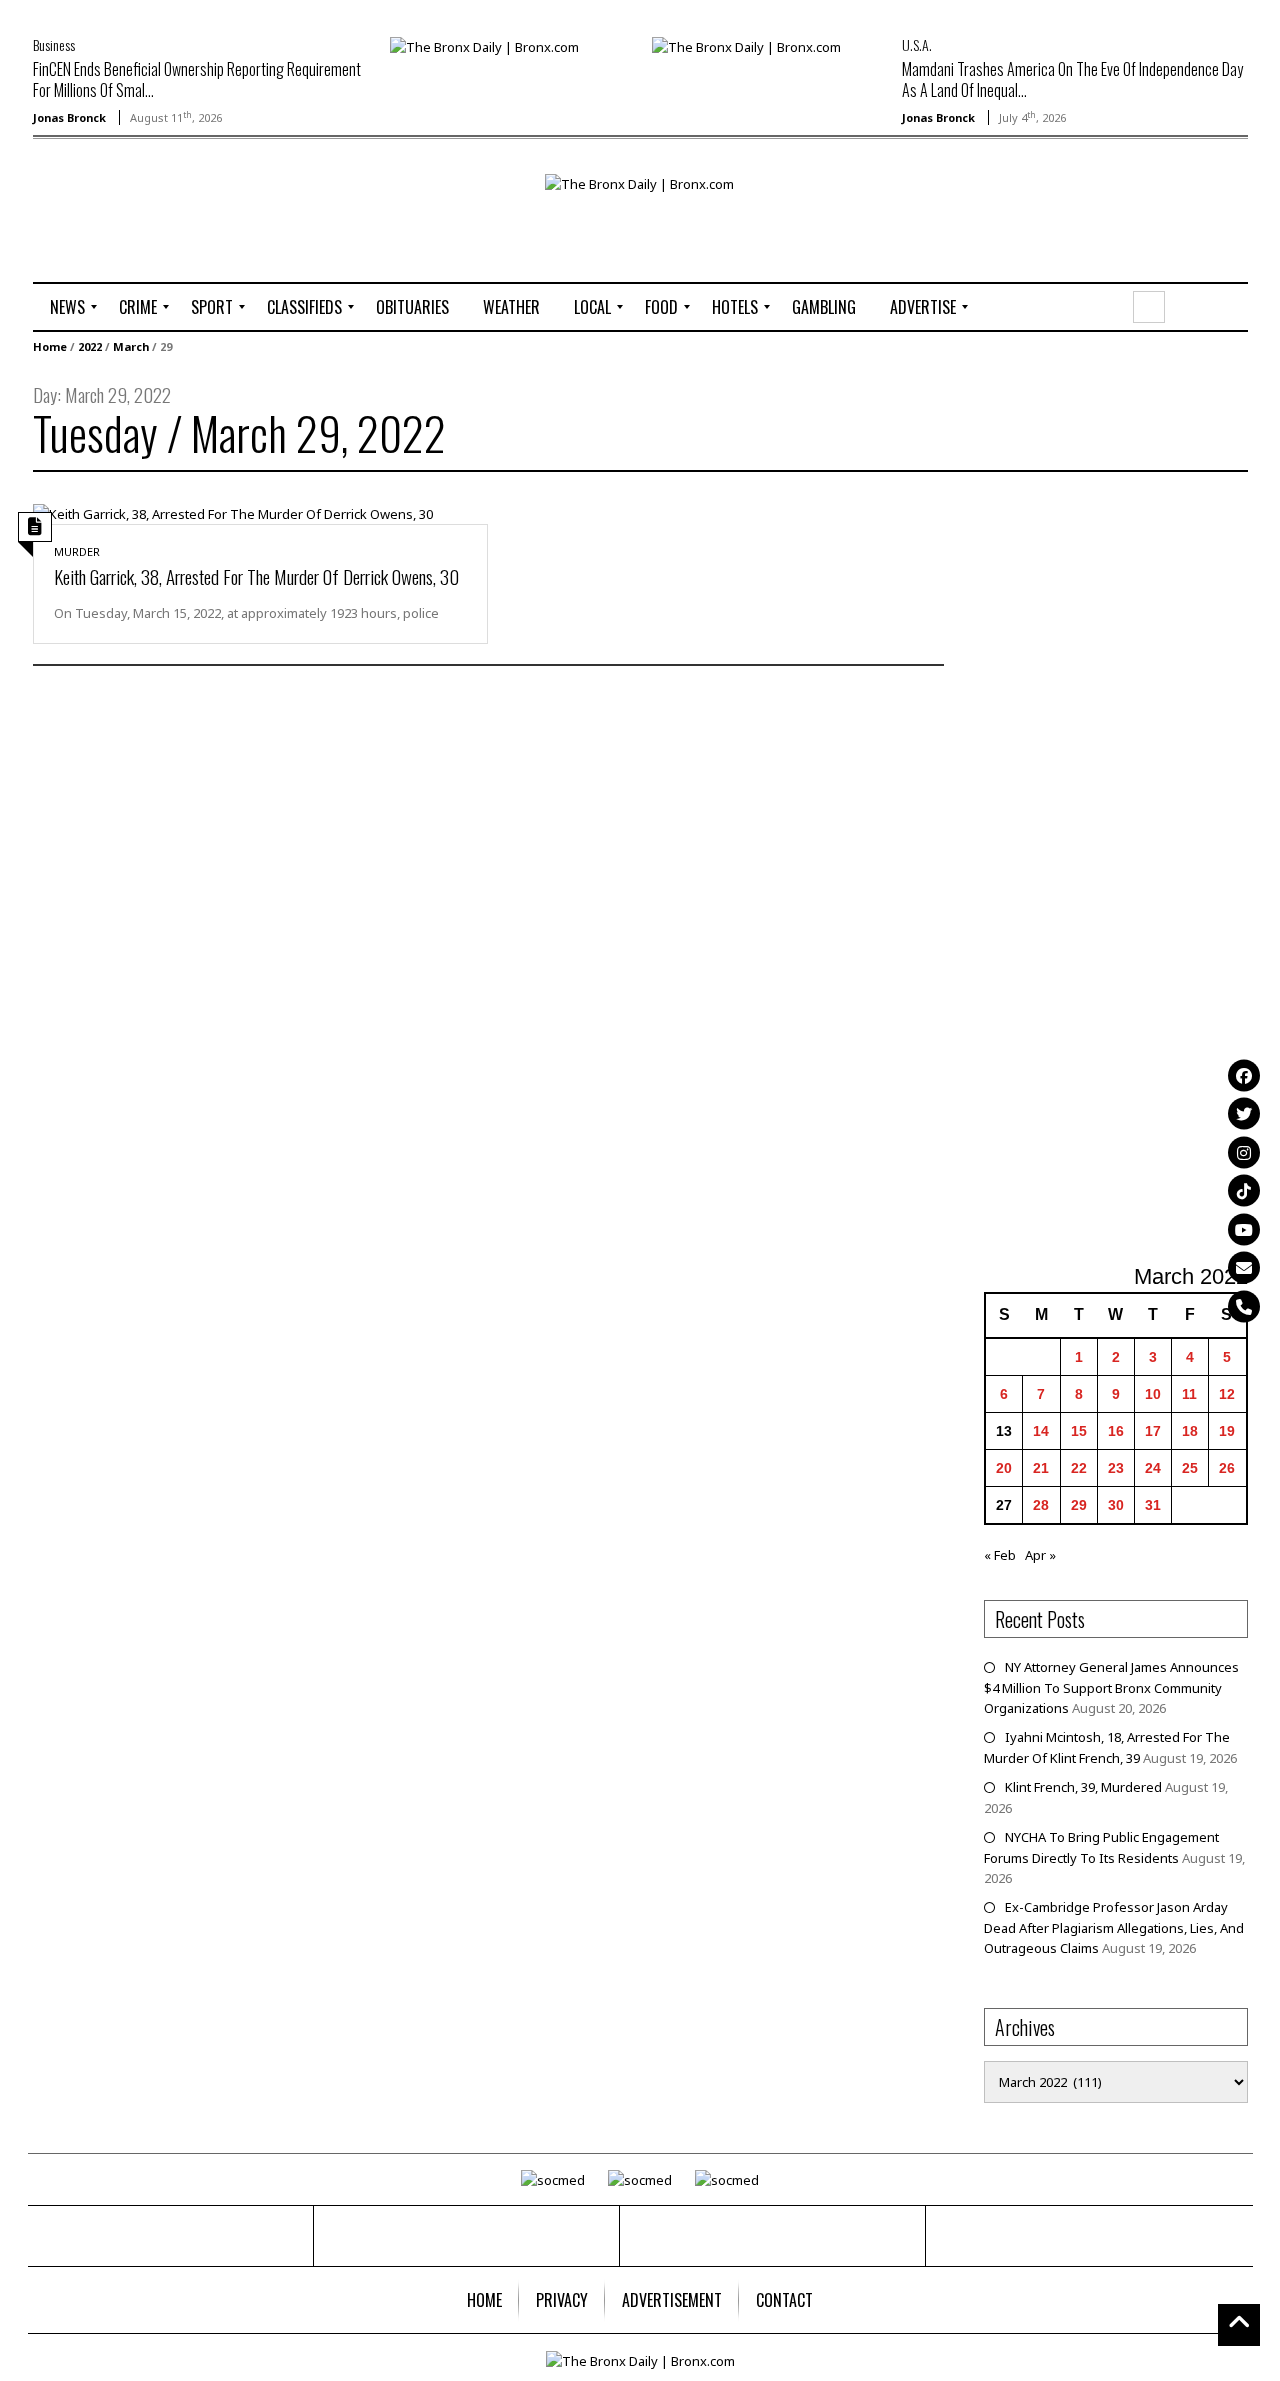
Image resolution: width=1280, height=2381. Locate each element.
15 (1079, 1431)
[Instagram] (1244, 1152)
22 (1079, 1468)
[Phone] (1244, 1306)
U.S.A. (917, 44)
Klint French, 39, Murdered (1083, 1787)
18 (1190, 1431)
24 (1153, 1468)
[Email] (1244, 1268)
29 (1079, 1505)
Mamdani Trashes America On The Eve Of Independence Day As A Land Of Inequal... (1072, 79)
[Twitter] (1244, 1114)
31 (1153, 1505)
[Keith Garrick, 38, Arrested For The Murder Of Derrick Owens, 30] (233, 512)
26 (1227, 1468)
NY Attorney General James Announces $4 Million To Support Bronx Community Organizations (1111, 1687)
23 (1116, 1468)
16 (1116, 1431)
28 (1041, 1505)
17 (1153, 1431)
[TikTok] (1244, 1191)
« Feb (1000, 1555)
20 (1004, 1468)
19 (1227, 1431)
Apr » (1040, 1555)
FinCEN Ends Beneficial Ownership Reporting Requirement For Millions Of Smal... (197, 79)
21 (1041, 1468)
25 (1190, 1468)
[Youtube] (1244, 1229)
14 (1041, 1431)
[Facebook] (1244, 1075)
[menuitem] (67, 307)
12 (1227, 1394)
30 (1116, 1505)
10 (1153, 1394)
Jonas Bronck (69, 117)
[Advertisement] (150, 237)
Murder (77, 551)
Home (50, 346)
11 (1189, 1394)
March (131, 346)
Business (54, 44)
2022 (90, 346)
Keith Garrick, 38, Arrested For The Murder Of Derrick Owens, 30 (256, 576)
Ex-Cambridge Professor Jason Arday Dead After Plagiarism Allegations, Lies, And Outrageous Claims (1114, 1927)
